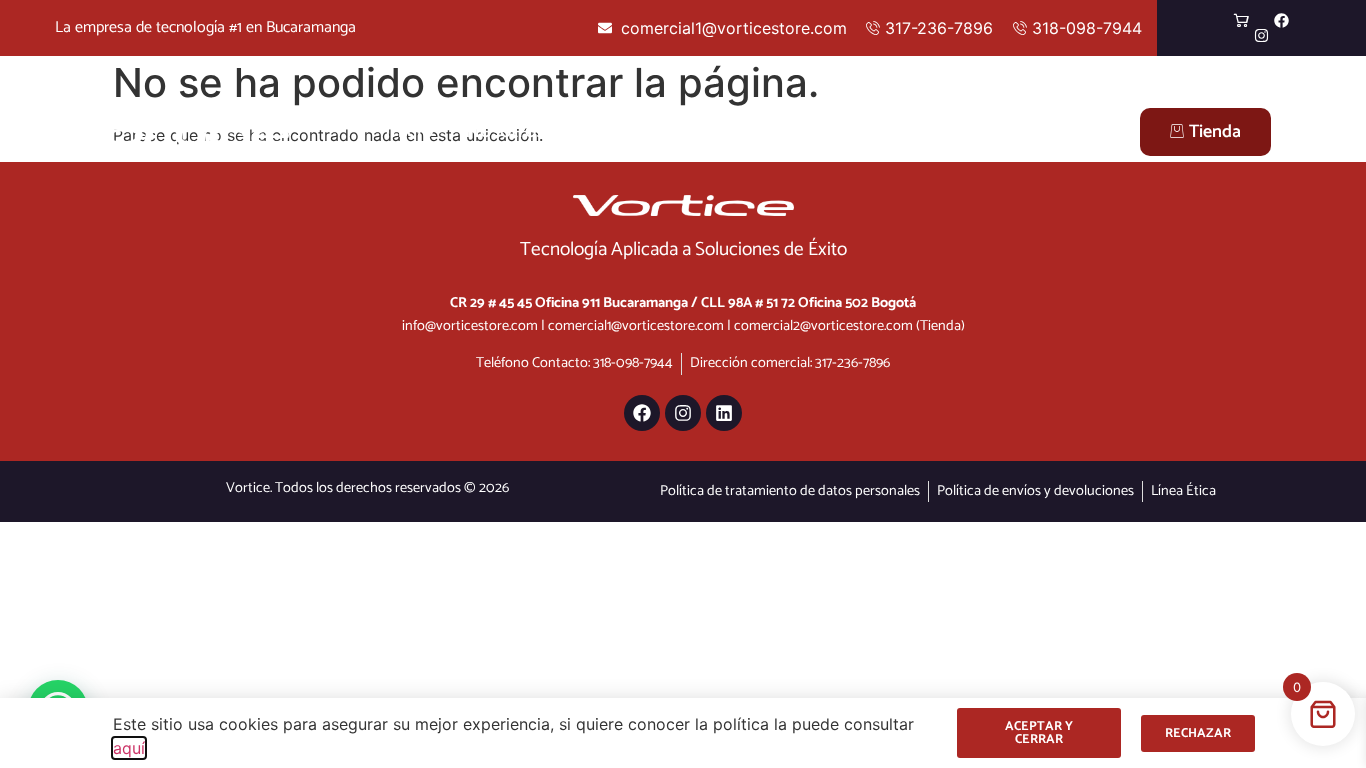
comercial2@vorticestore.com (823, 326)
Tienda (1215, 132)
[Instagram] (1261, 35)
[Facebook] (1281, 20)
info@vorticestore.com (470, 326)
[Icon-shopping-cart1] (1241, 20)
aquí (129, 748)
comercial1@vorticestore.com (636, 326)
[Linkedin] (724, 413)
